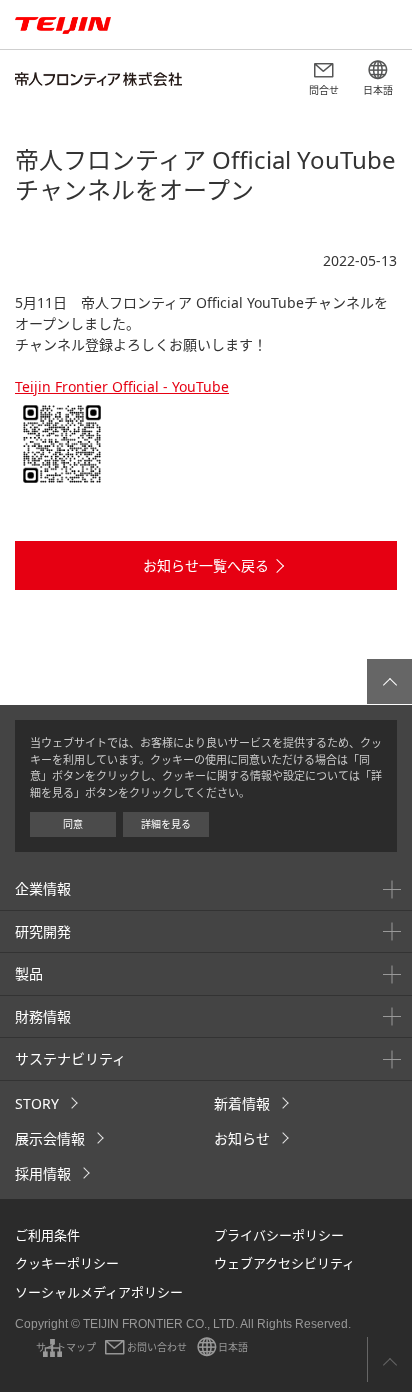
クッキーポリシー (67, 1263)
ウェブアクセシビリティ (284, 1263)
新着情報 (242, 1103)
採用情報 (43, 1173)
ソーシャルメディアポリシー (99, 1292)
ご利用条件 (47, 1235)
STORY (37, 1103)
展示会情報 (50, 1138)
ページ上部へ (389, 1359)
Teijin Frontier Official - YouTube (122, 386)
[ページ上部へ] (389, 681)
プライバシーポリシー (279, 1235)
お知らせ (242, 1138)
